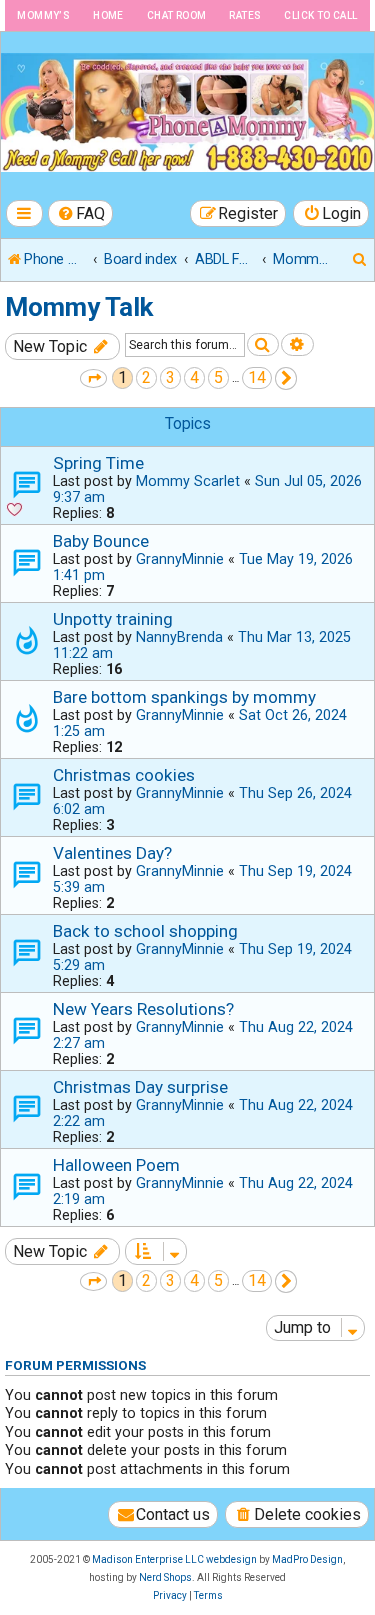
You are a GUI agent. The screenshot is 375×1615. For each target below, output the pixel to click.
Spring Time (98, 463)
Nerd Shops (165, 1577)
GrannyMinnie (180, 559)
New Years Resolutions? (143, 1009)
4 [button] (194, 377)
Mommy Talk (79, 307)
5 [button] (218, 377)
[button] (93, 378)
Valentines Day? (112, 853)
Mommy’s (43, 15)
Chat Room (177, 15)
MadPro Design (307, 1559)
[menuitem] (81, 213)
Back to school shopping (145, 931)
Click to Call (320, 15)
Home (108, 15)
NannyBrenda (179, 637)
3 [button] (170, 377)
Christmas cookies (124, 775)
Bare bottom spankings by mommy (184, 697)
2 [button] (146, 377)
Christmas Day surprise (140, 1087)
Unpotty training (113, 619)
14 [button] (257, 377)
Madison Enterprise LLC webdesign (174, 1559)
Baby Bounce (101, 541)
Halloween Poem (116, 1165)
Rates (245, 15)
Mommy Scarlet (188, 481)
